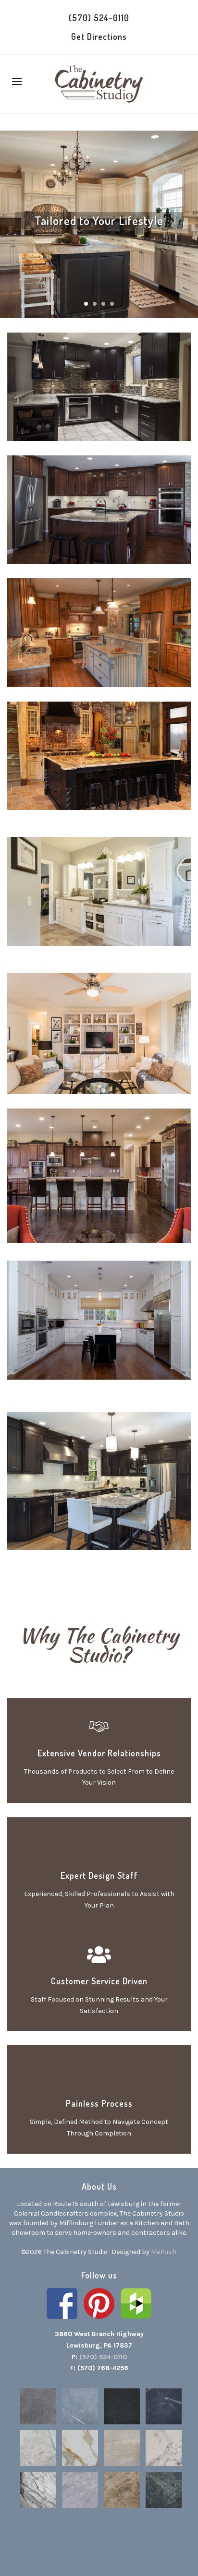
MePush (164, 2252)
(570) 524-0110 (99, 18)
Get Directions (99, 36)
